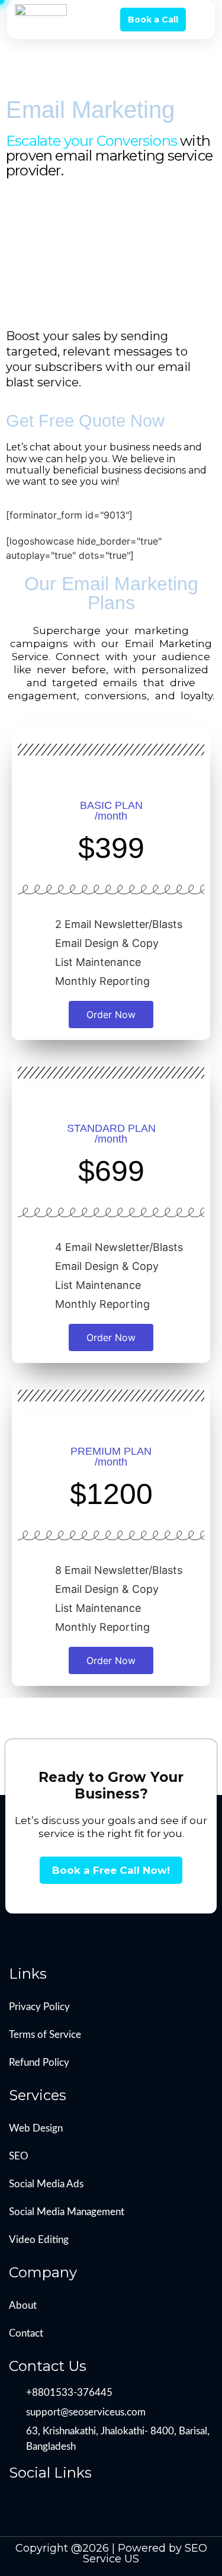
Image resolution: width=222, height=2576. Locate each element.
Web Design (36, 2128)
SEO (19, 2156)
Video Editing (39, 2240)
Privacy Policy (39, 2007)
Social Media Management (67, 2212)
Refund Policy (39, 2063)
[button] (199, 20)
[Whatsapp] (56, 2507)
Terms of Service (45, 2035)
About (23, 2305)
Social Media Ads (46, 2184)
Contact (26, 2333)
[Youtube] (89, 2507)
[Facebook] (24, 2507)
